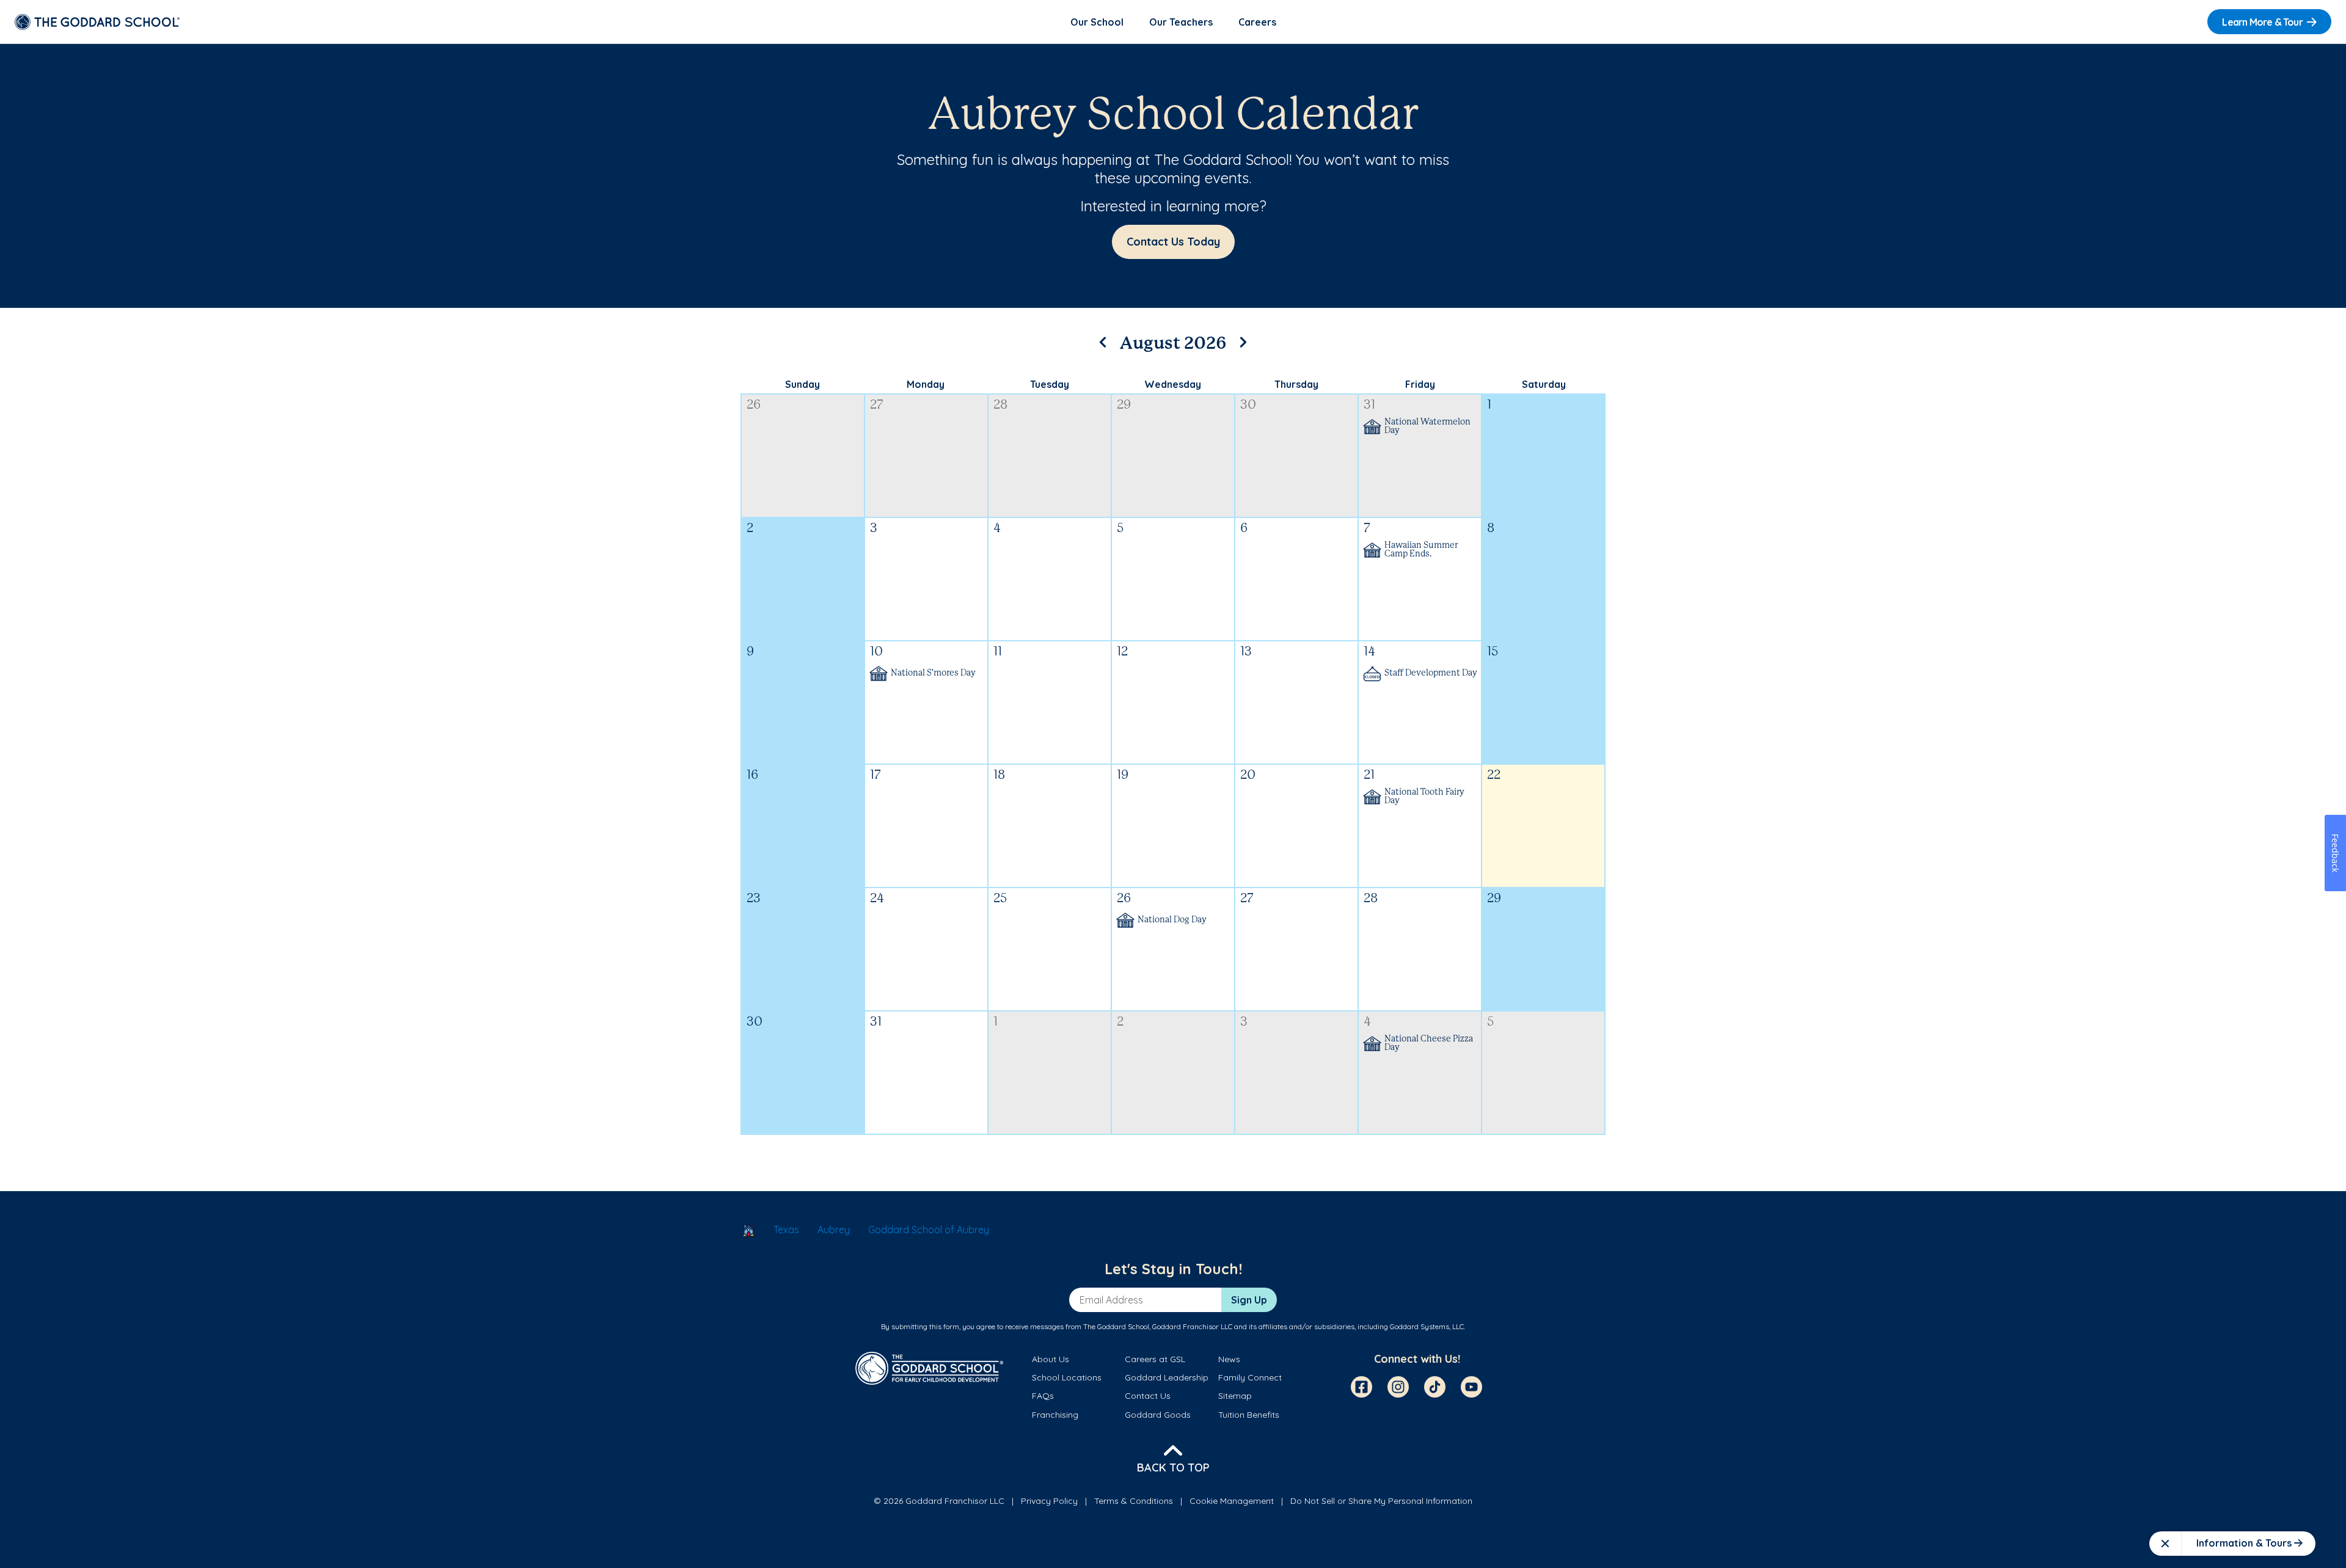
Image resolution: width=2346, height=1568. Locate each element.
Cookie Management (1232, 1501)
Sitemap (1235, 1396)
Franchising (1055, 1415)
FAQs (1043, 1396)
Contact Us (1148, 1396)
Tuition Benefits (1249, 1415)
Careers (1257, 22)
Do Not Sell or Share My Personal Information (1381, 1501)
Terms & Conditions (1134, 1501)
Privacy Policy (1049, 1501)
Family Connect (1250, 1377)
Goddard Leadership (1167, 1377)
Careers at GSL (1155, 1359)
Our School (1097, 22)
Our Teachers (1181, 22)
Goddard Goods (1158, 1415)
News (1229, 1359)
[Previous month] (1103, 340)
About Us (1051, 1359)
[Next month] (1243, 340)
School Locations (1067, 1377)
